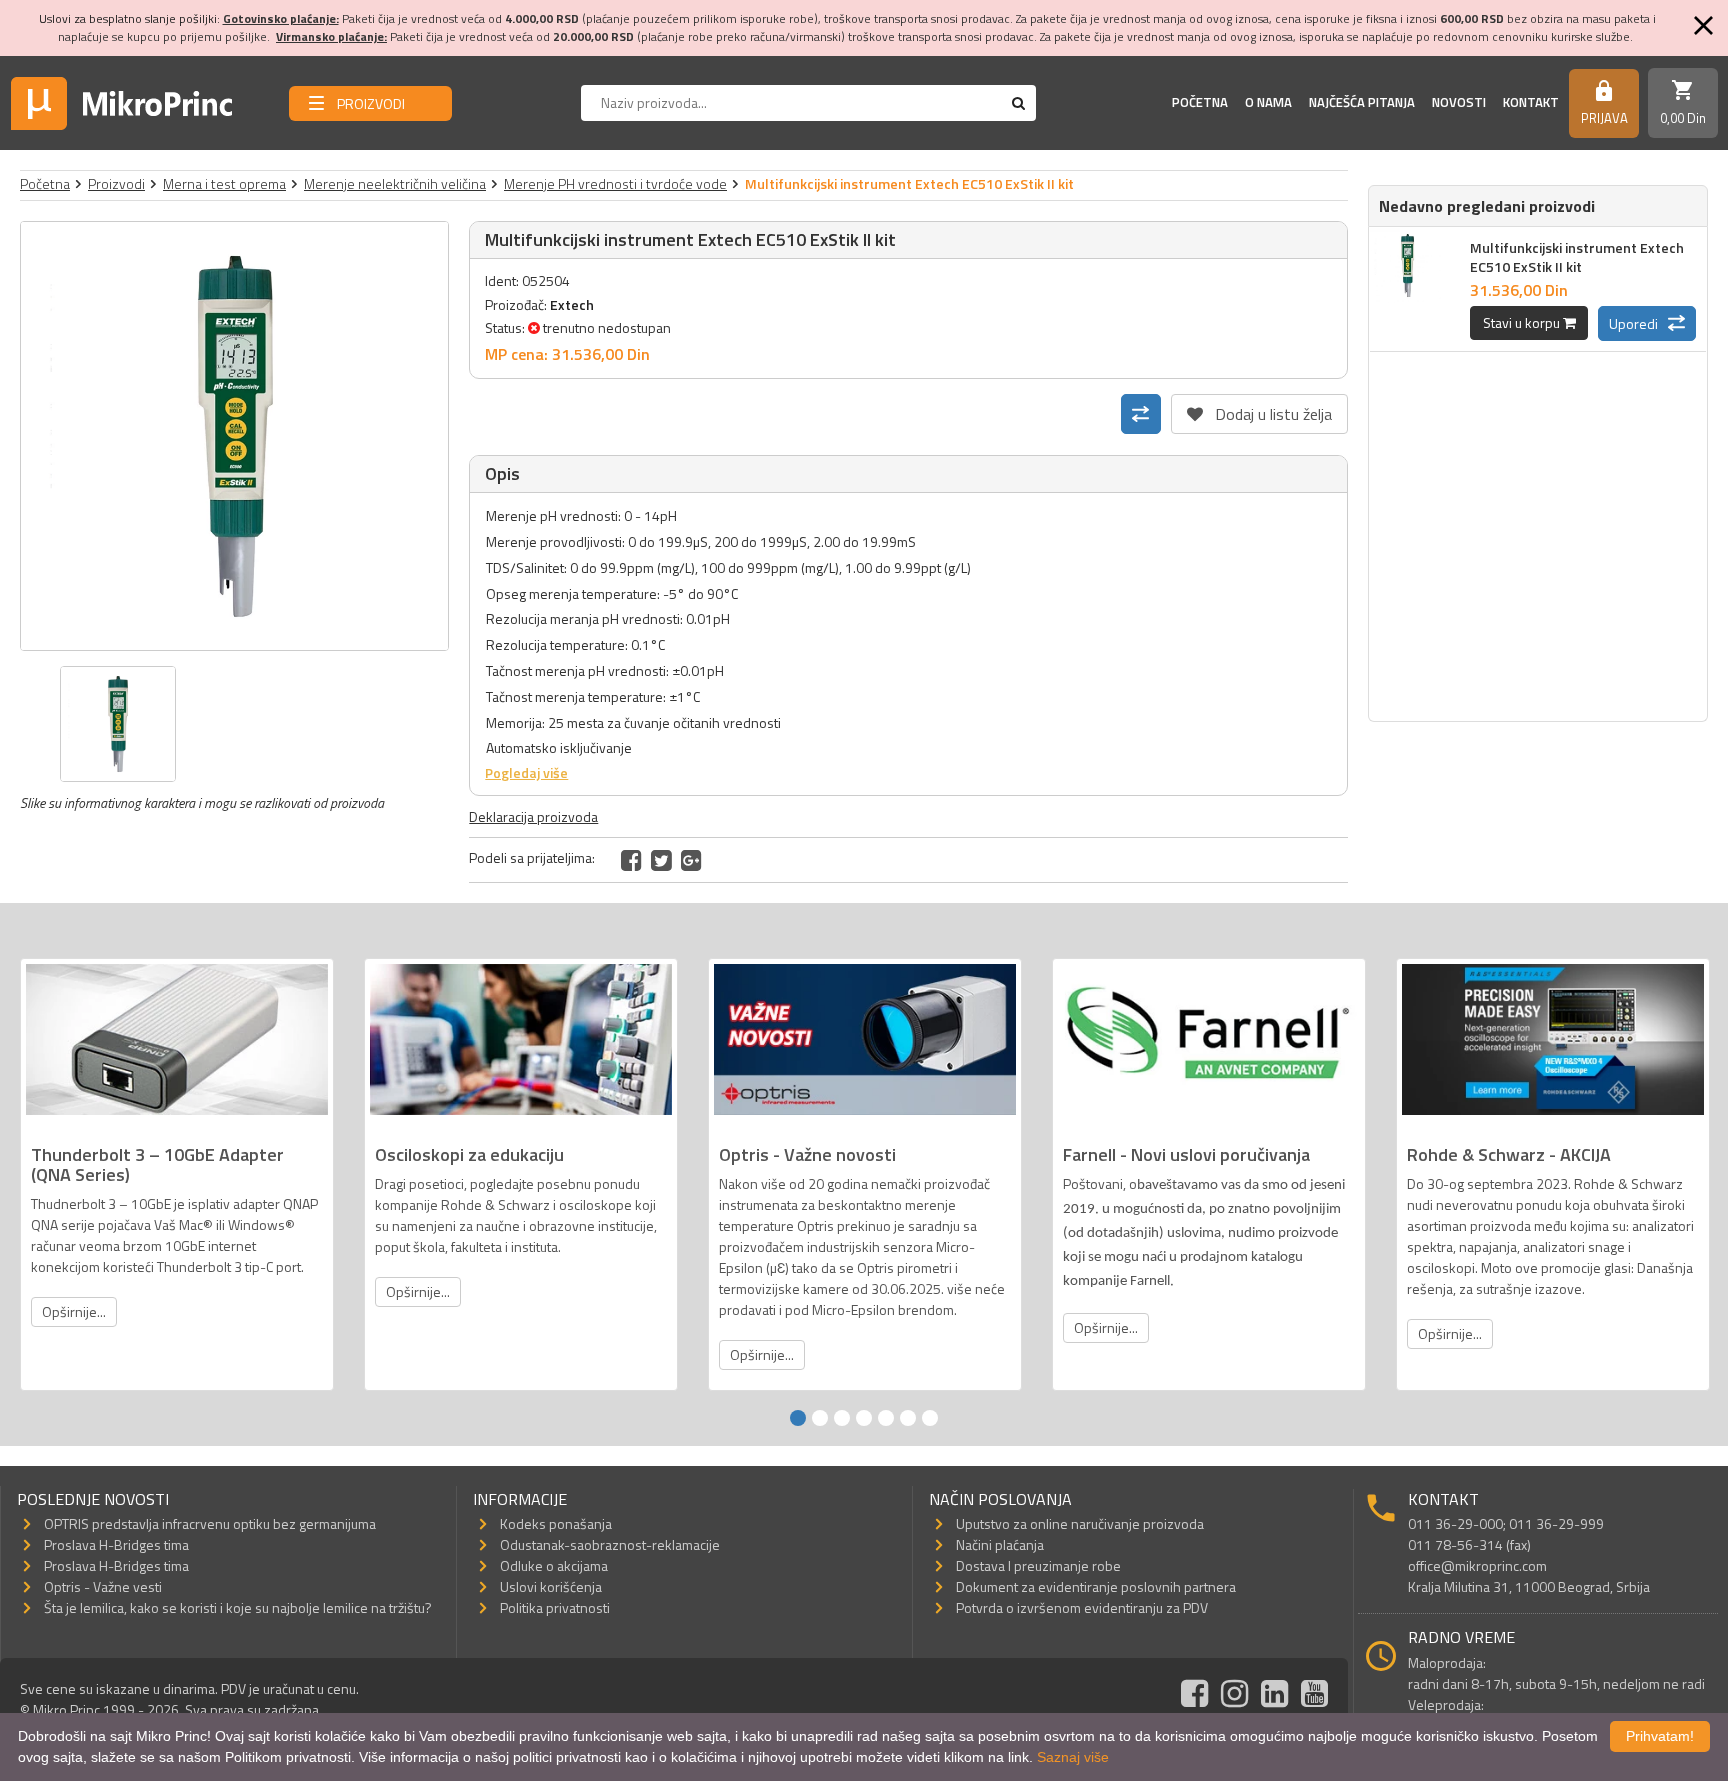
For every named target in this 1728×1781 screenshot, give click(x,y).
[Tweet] (661, 860)
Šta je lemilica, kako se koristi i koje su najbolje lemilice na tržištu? (238, 1607)
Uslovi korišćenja (551, 1586)
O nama (1268, 102)
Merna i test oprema (224, 183)
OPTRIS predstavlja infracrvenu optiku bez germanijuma (210, 1523)
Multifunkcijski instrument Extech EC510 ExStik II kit (1577, 257)
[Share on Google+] (691, 860)
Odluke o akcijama (554, 1565)
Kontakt (1531, 102)
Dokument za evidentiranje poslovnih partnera (1096, 1586)
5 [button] (886, 1418)
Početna (1200, 102)
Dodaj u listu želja (1259, 410)
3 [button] (842, 1418)
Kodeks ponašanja (556, 1523)
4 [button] (864, 1418)
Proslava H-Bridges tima (116, 1544)
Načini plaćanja (1000, 1544)
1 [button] (798, 1418)
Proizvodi (116, 183)
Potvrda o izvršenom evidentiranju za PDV (1082, 1607)
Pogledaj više (526, 772)
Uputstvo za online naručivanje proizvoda (1080, 1523)
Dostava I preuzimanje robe (1038, 1565)
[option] (235, 436)
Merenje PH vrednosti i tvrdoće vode (615, 183)
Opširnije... (74, 1311)
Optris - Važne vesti (103, 1586)
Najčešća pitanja (1362, 102)
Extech (572, 304)
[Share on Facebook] (631, 860)
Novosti (1459, 102)
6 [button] (908, 1418)
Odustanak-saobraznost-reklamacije (610, 1544)
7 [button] (930, 1418)
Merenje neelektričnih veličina (395, 183)
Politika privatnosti (555, 1607)
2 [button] (820, 1418)
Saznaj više (1073, 1757)
